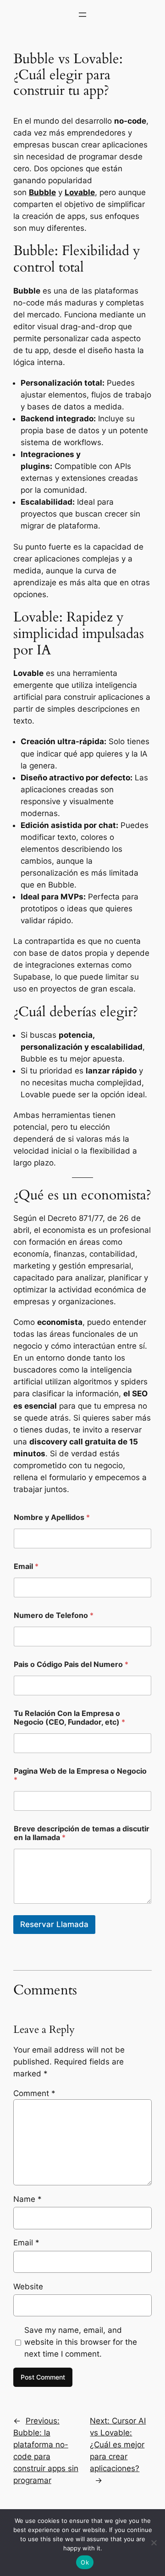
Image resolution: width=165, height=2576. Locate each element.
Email (26, 1566)
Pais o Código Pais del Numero (71, 1664)
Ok (85, 2562)
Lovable (80, 192)
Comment (34, 2093)
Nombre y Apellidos (52, 1517)
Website (28, 2287)
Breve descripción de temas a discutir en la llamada (82, 1833)
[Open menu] (82, 15)
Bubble (42, 192)
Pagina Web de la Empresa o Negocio (80, 1775)
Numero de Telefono (54, 1615)
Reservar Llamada (54, 1924)
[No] (154, 2543)
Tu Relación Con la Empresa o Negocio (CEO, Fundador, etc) (69, 1718)
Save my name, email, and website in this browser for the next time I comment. (81, 2342)
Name (27, 2199)
